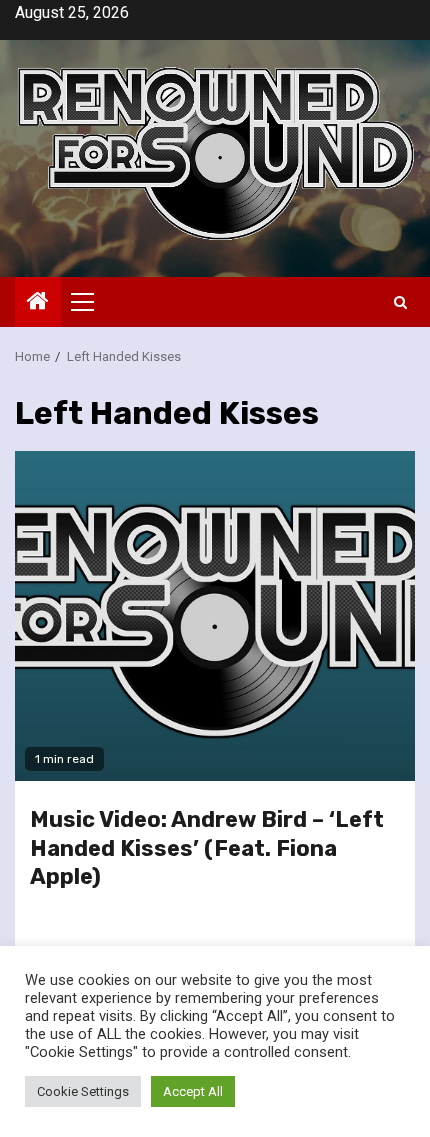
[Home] (38, 303)
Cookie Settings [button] (83, 1091)
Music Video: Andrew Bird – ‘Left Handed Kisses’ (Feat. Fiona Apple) (207, 848)
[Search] (400, 302)
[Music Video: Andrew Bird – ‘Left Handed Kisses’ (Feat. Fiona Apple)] (215, 616)
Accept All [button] (193, 1091)
